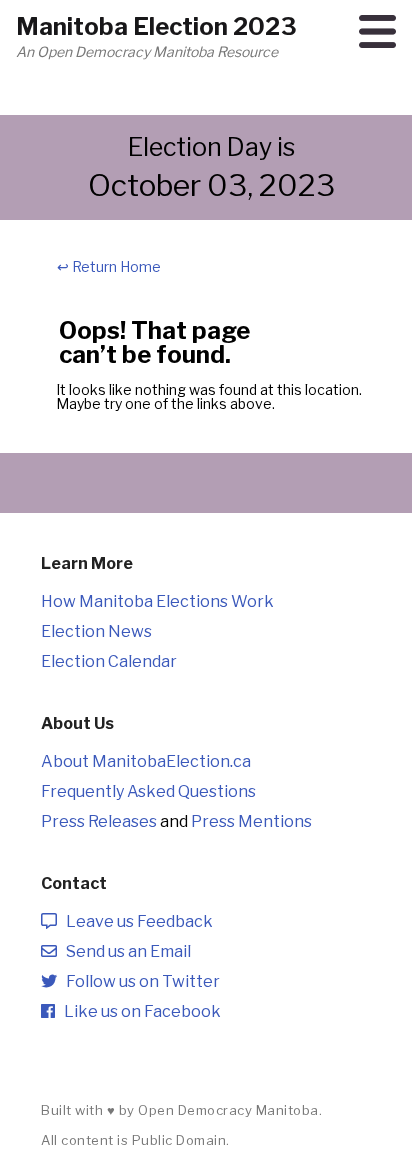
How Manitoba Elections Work (157, 601)
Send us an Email (124, 951)
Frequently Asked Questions (148, 791)
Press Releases (99, 821)
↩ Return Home (109, 266)
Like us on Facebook (138, 1011)
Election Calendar (109, 661)
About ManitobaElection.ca (146, 761)
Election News (96, 631)
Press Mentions (251, 821)
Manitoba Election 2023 (156, 26)
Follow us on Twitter (138, 981)
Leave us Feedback (135, 921)
